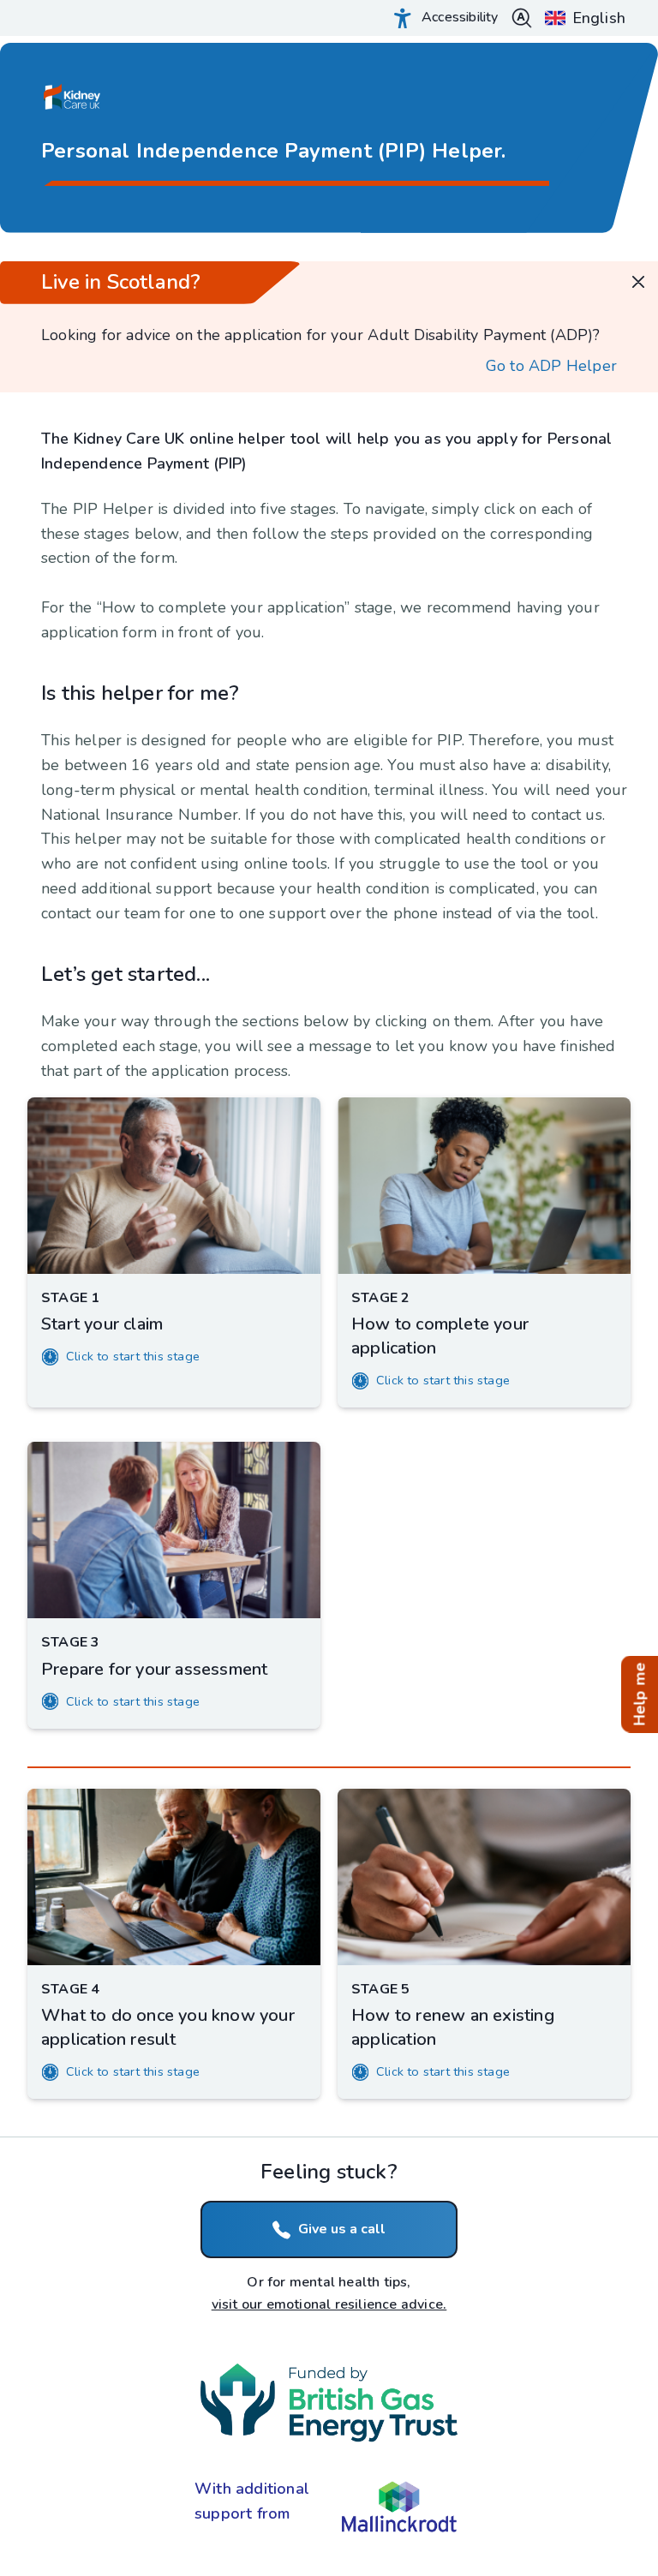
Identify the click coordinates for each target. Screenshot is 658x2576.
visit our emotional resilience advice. (329, 2304)
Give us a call (342, 2229)
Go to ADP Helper (551, 366)
